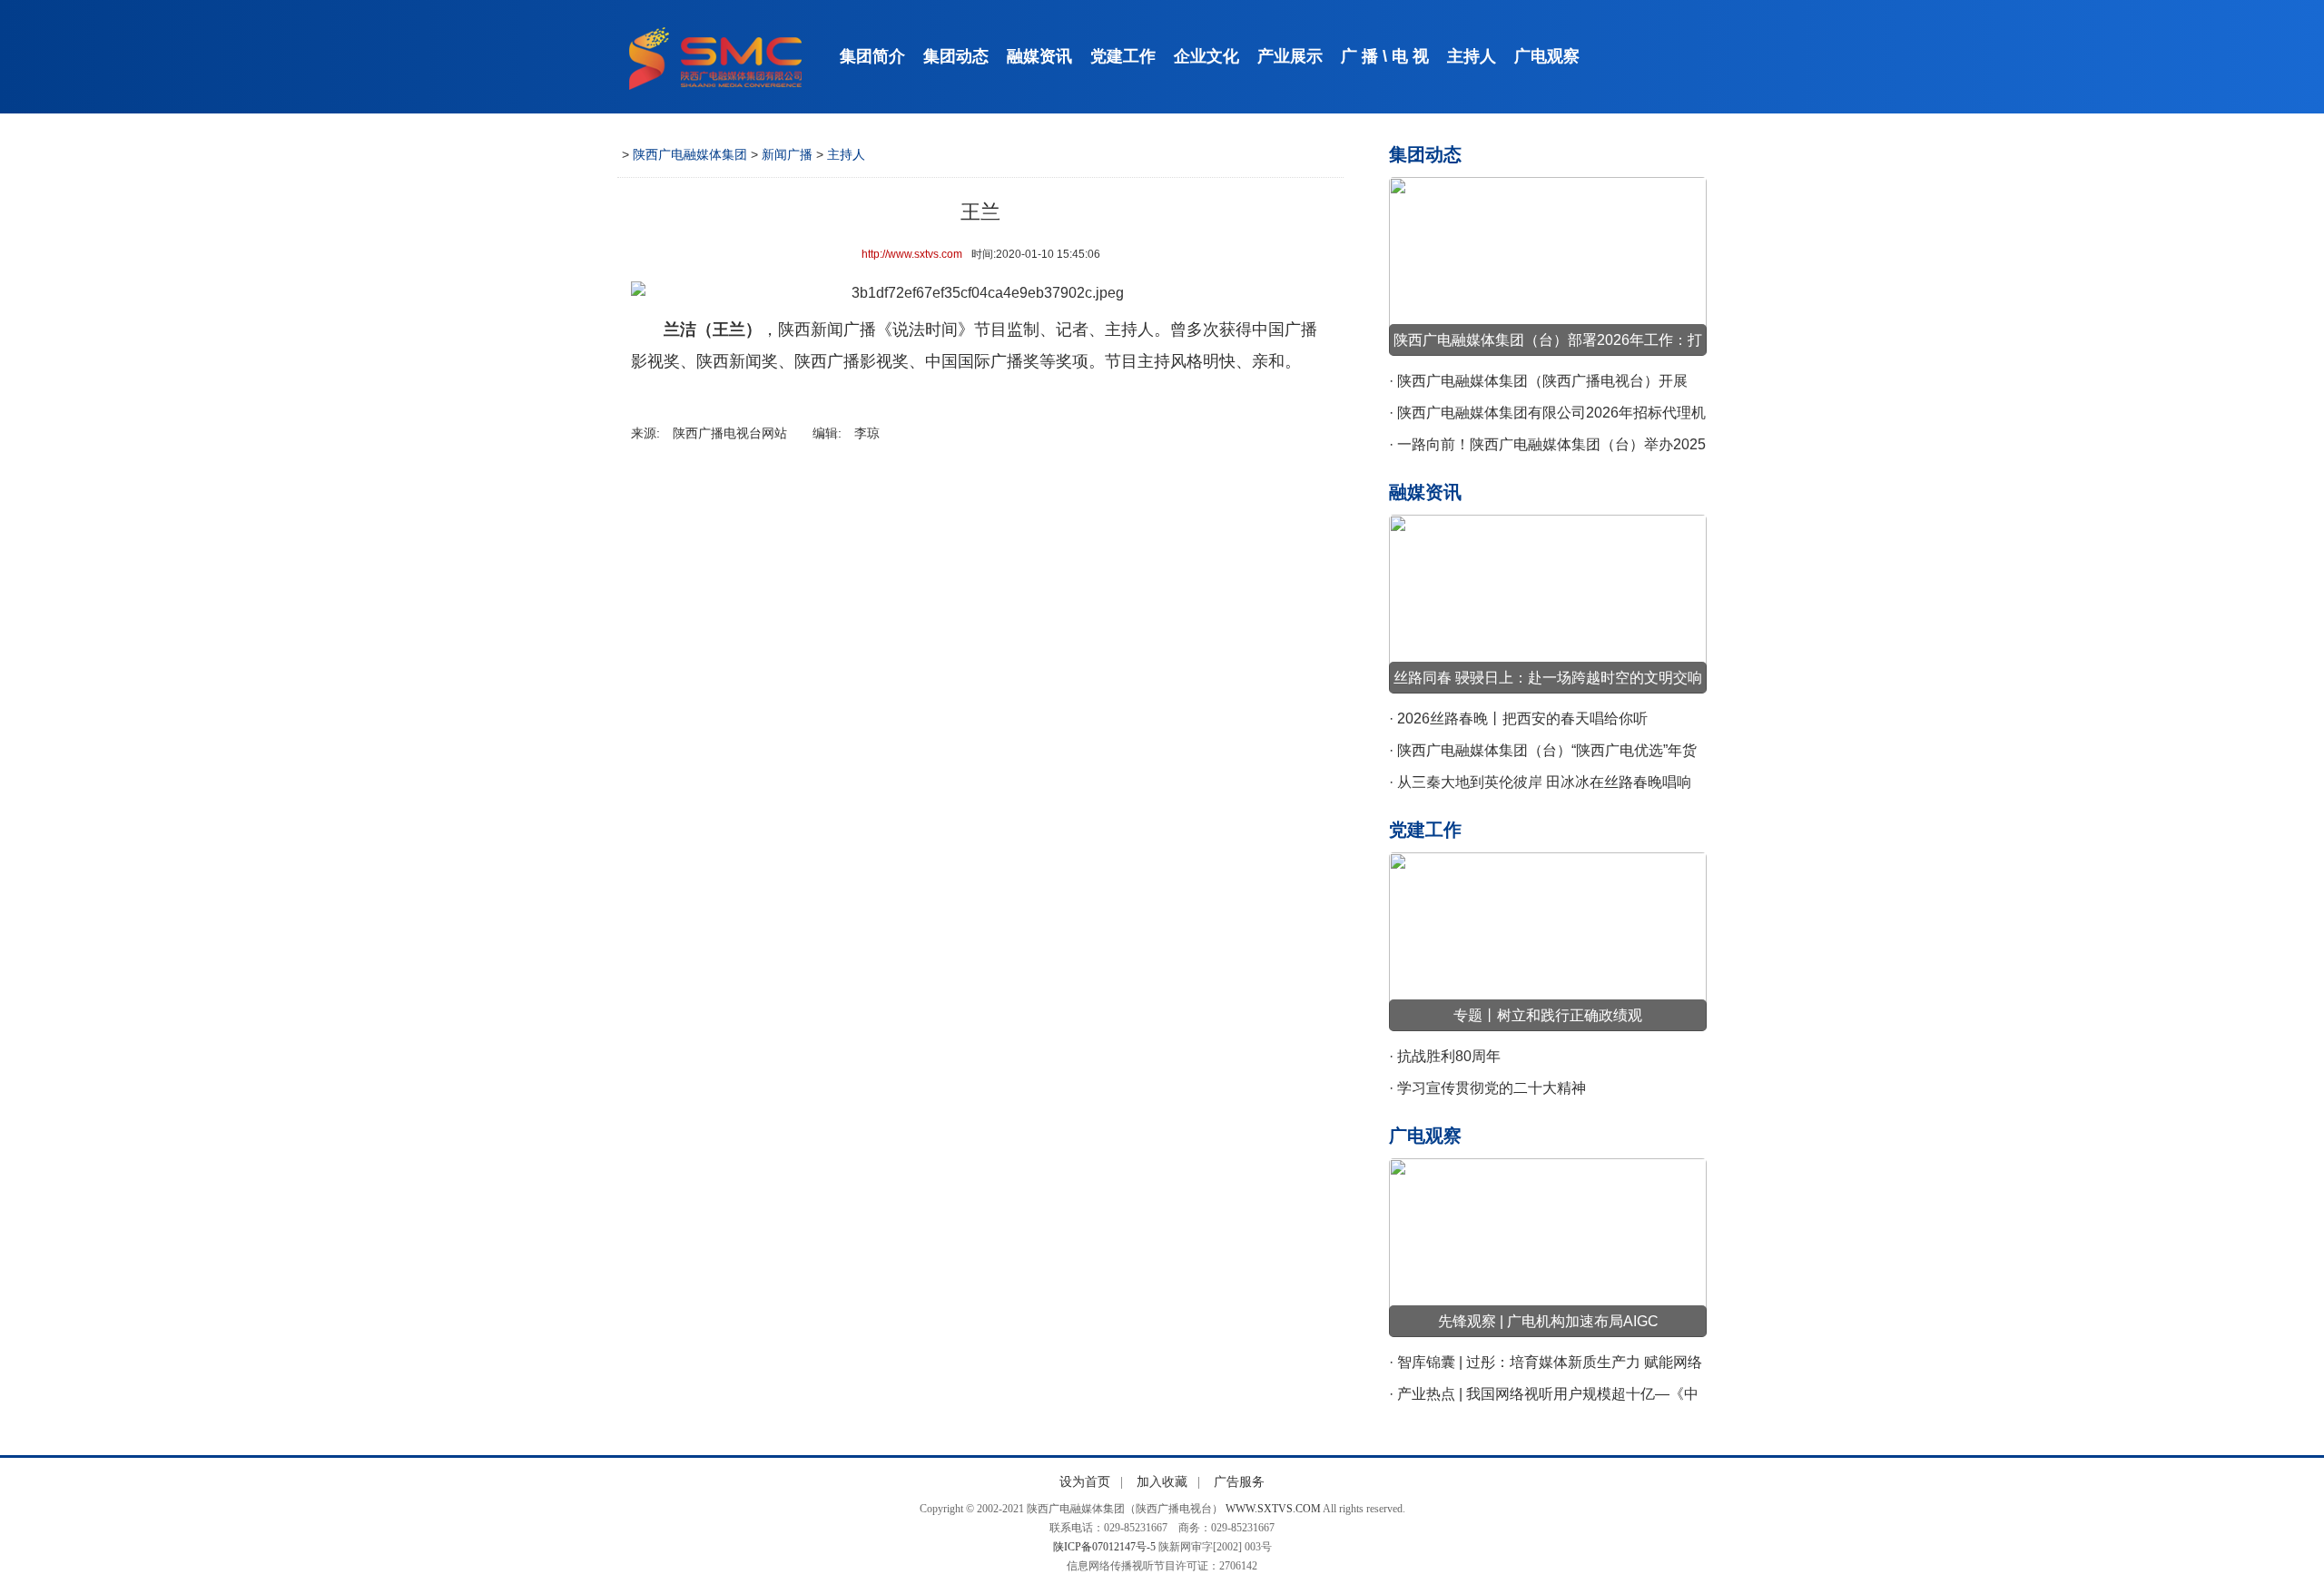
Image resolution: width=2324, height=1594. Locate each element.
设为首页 (1085, 1482)
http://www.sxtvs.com (912, 254)
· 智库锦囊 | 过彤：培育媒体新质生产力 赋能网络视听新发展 (1546, 1366)
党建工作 (1123, 56)
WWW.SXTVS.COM (1273, 1509)
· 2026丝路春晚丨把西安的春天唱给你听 (1518, 718)
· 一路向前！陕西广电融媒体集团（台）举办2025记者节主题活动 (1547, 448)
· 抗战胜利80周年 (1445, 1056)
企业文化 (1206, 56)
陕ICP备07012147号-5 (1104, 1547)
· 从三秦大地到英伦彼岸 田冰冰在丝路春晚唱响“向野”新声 (1540, 786)
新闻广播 (787, 154)
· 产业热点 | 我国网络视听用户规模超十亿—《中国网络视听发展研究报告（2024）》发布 (1544, 1398)
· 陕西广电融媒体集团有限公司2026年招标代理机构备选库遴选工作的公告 (1547, 417)
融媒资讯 (1039, 56)
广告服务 (1239, 1482)
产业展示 (1290, 56)
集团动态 (956, 56)
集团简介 (872, 56)
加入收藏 (1162, 1482)
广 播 (1359, 56)
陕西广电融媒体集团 (690, 154)
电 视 (1410, 56)
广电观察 (1547, 56)
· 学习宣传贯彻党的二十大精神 (1487, 1088)
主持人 (1472, 56)
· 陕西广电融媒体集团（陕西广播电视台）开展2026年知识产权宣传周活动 (1538, 385)
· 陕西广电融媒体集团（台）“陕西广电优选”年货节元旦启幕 (1543, 754)
